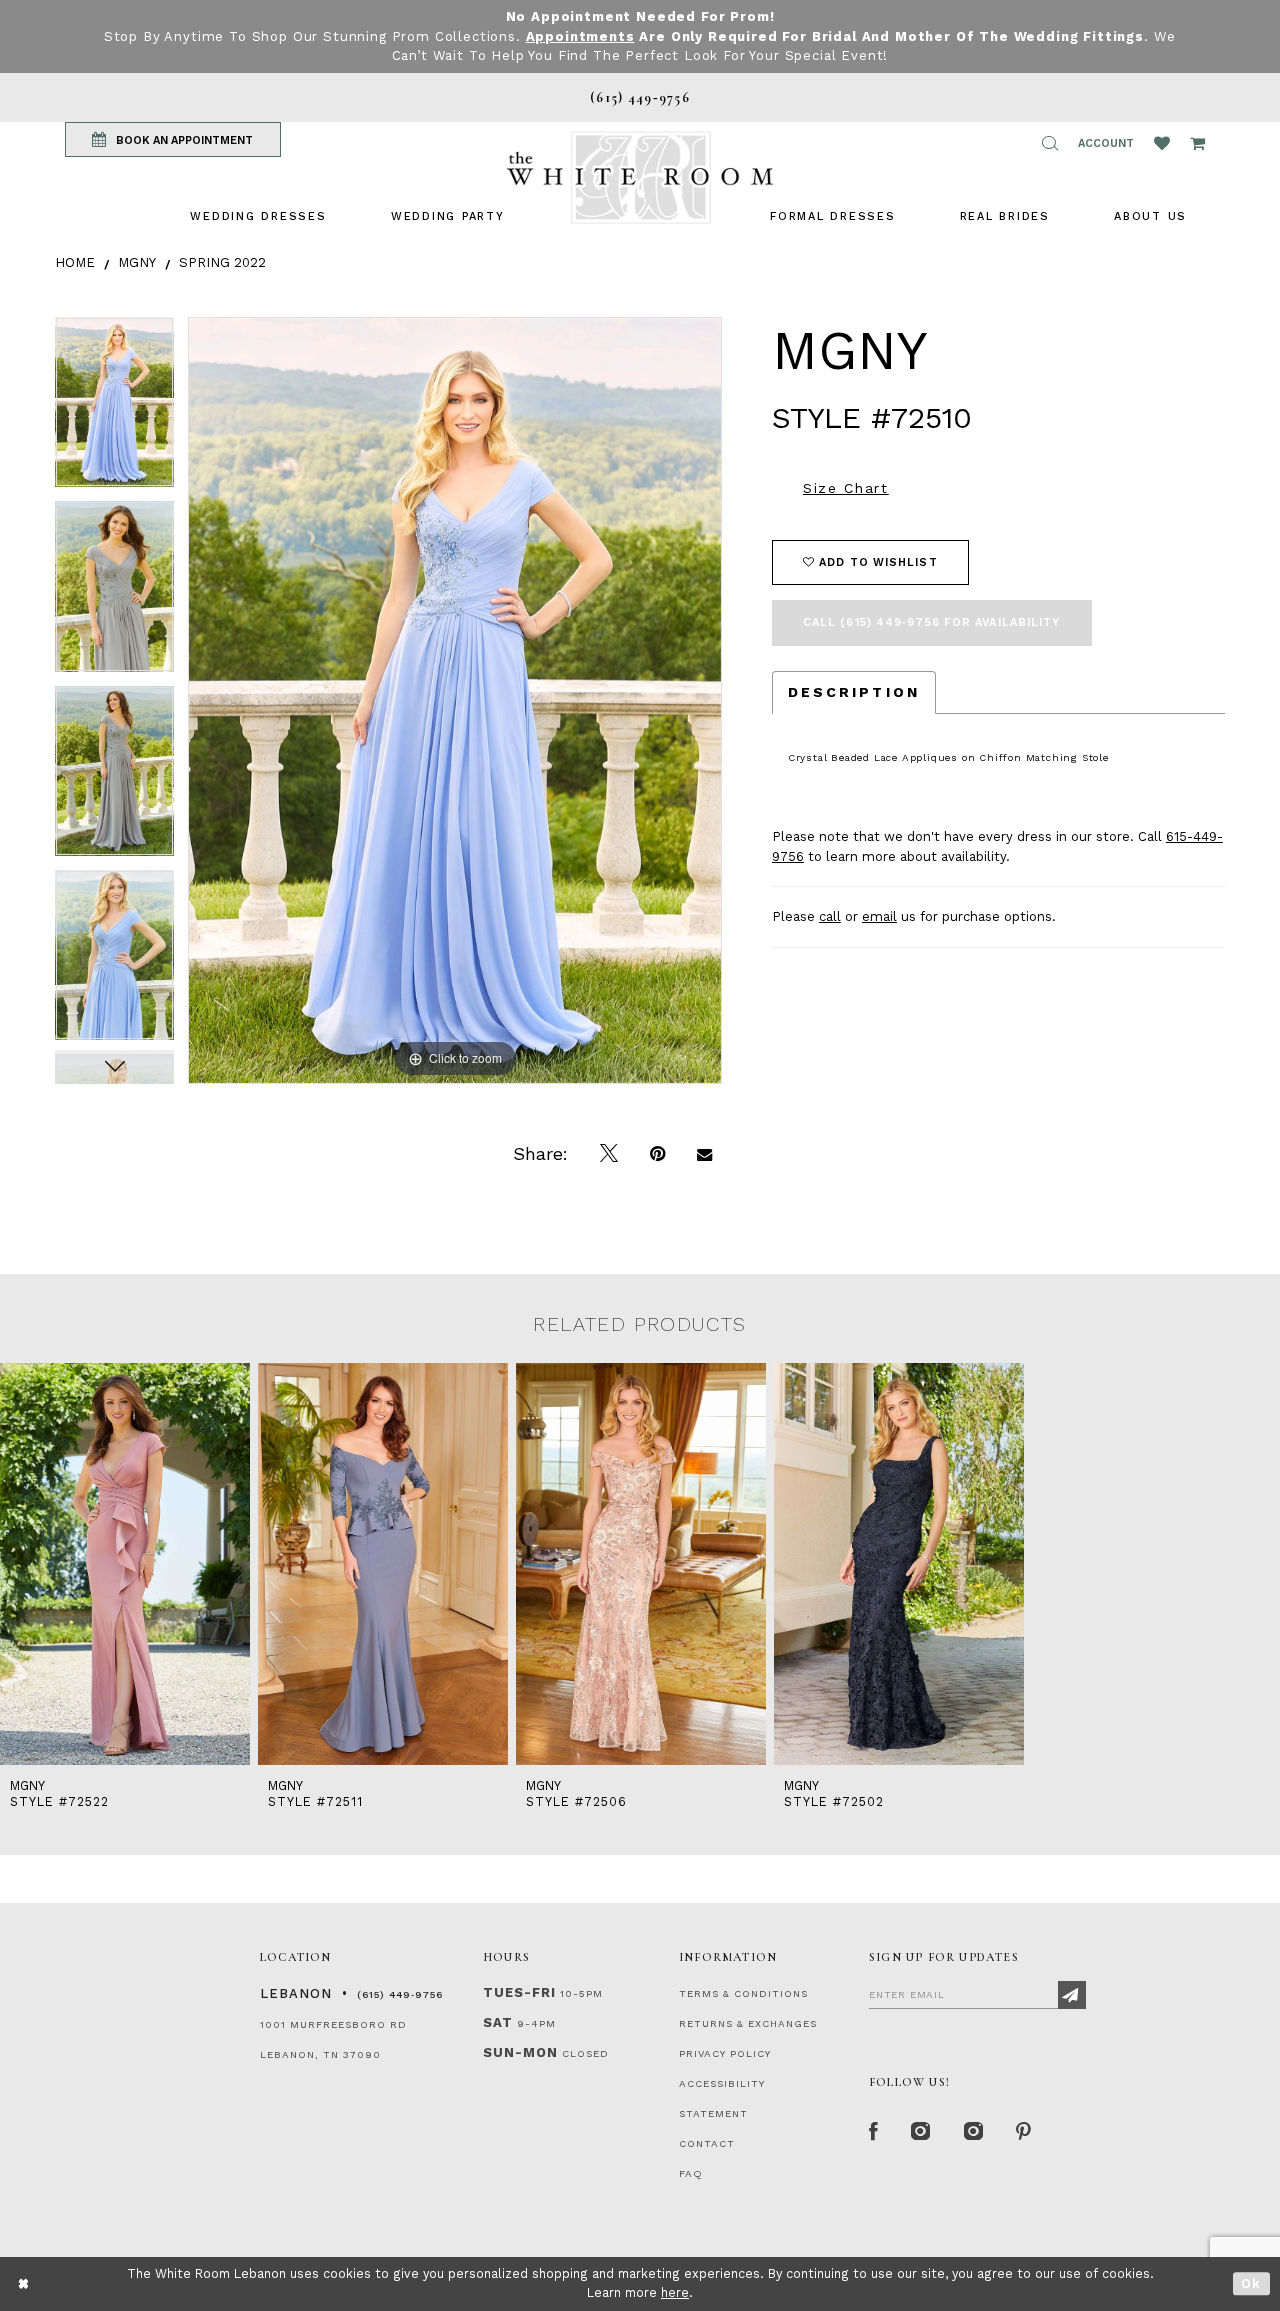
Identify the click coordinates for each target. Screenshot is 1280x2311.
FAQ (691, 2173)
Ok (1251, 2283)
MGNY (137, 262)
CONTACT (707, 2143)
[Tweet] (609, 1154)
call (830, 916)
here (675, 2292)
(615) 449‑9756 (400, 1994)
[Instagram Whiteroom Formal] (921, 2132)
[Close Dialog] (24, 2283)
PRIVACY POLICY (725, 2053)
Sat (498, 2022)
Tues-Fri (519, 1992)
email (879, 916)
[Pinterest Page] (1024, 2132)
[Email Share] (704, 1154)
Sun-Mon (520, 2052)
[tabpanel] (114, 409)
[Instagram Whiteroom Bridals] (974, 2132)
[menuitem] (258, 216)
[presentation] (125, 1564)
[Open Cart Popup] (1197, 143)
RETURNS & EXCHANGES (748, 2023)
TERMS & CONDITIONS (743, 1993)
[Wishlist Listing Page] (1162, 143)
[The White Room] (640, 177)
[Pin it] (657, 1154)
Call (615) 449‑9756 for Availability (932, 622)
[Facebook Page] (874, 2132)
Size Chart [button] (846, 488)
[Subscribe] (1072, 1995)
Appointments (580, 36)
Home (75, 262)
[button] (1050, 143)
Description (854, 692)
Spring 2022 (222, 262)
